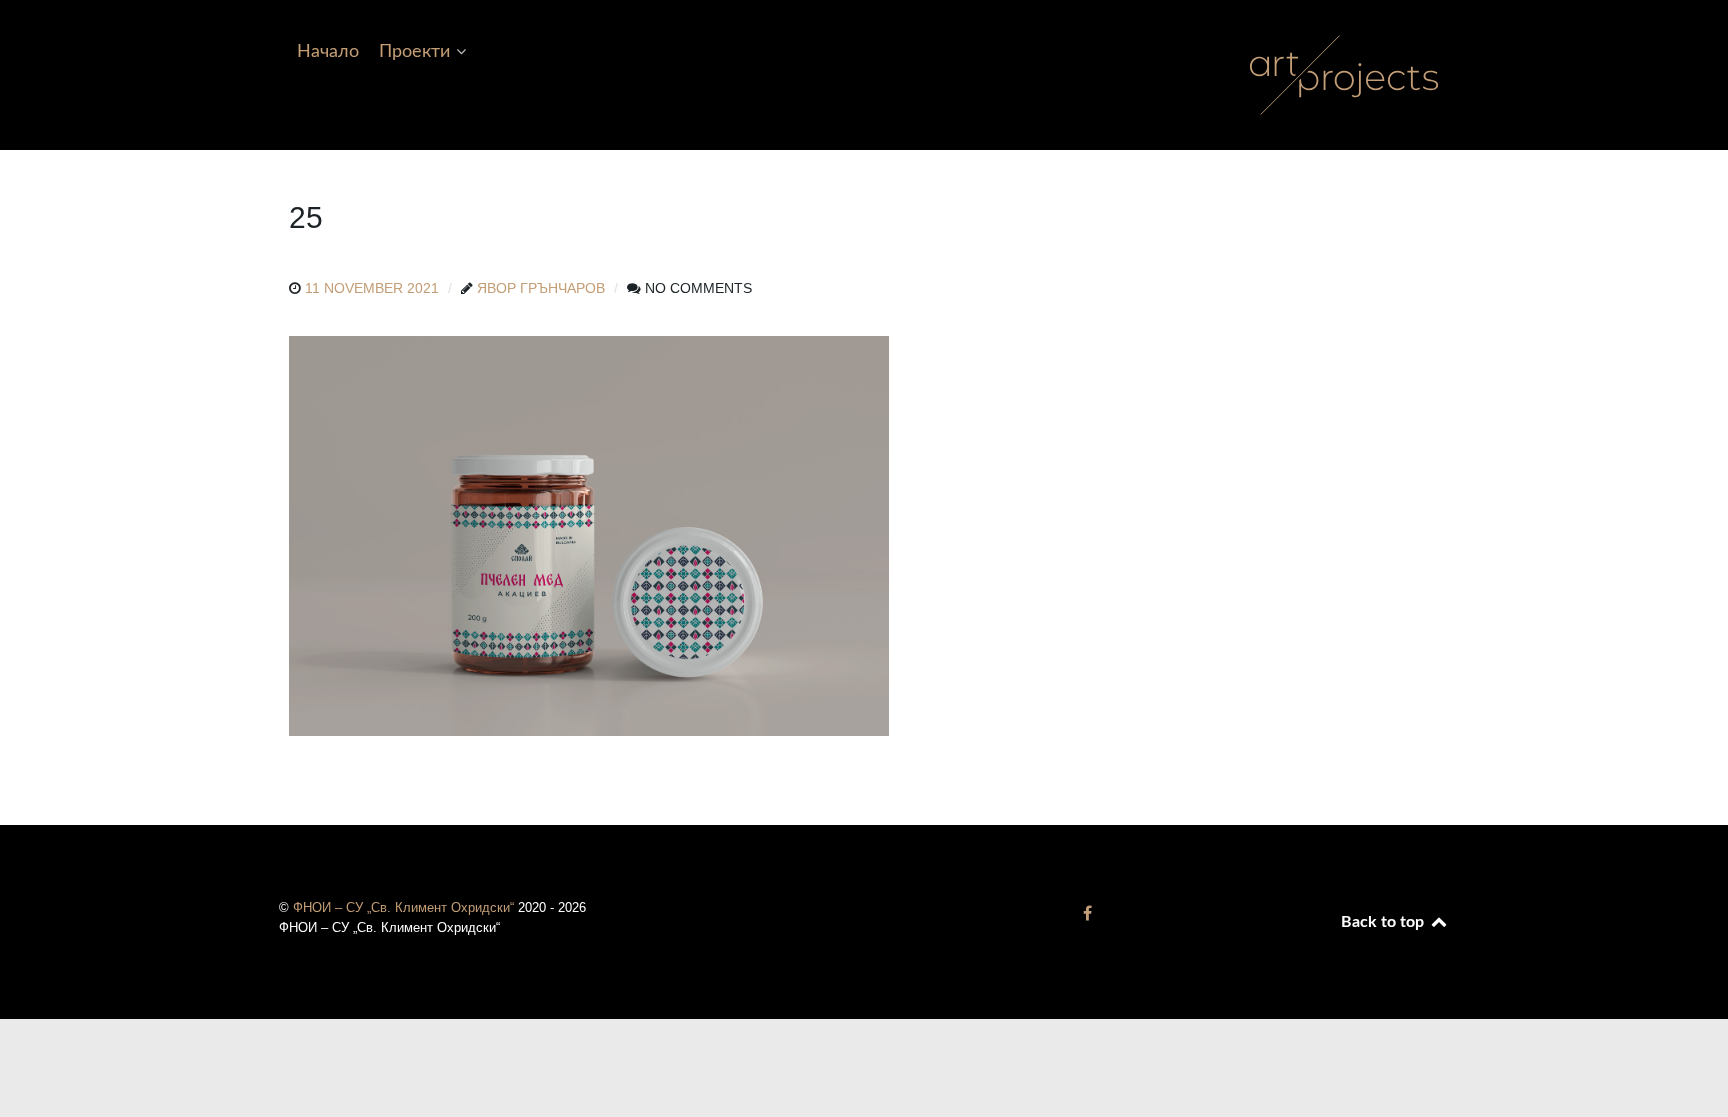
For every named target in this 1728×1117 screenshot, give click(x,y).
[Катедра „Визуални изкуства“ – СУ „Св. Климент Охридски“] (1087, 913)
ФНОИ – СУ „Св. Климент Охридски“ (405, 907)
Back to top (1384, 922)
